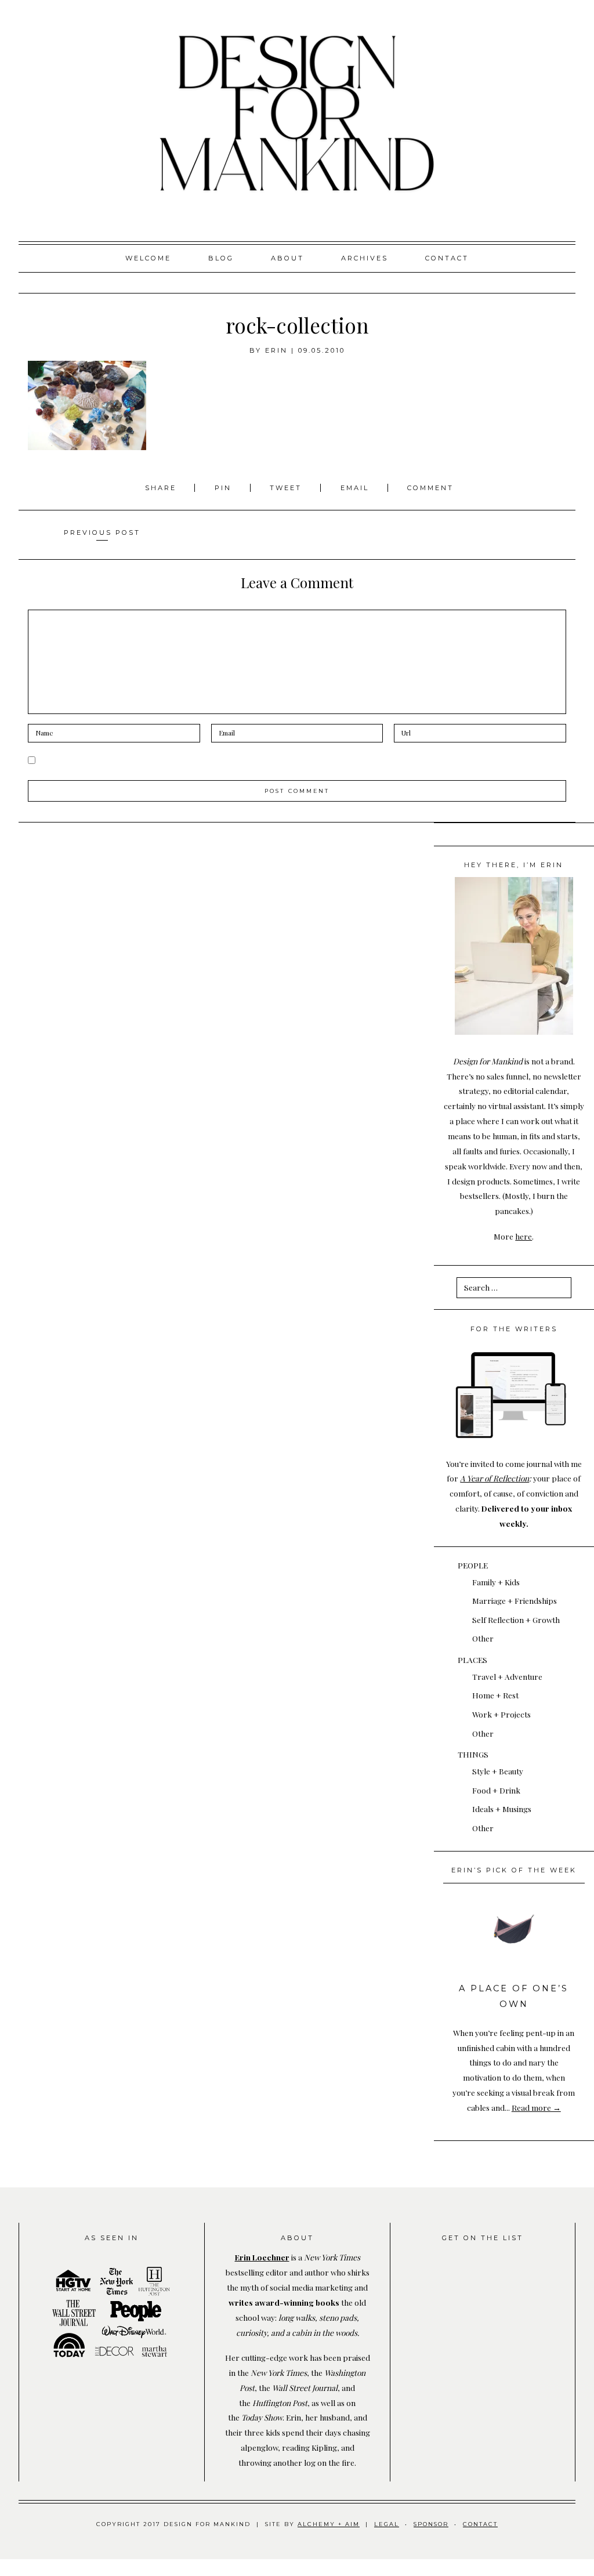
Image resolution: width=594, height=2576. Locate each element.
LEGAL (387, 2524)
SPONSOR (431, 2524)
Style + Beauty (498, 1771)
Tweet (287, 488)
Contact (447, 258)
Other (483, 1638)
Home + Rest (495, 1695)
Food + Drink (496, 1790)
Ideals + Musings (502, 1809)
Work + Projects (501, 1714)
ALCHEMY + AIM (329, 2524)
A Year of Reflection (495, 1478)
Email (355, 488)
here (524, 1236)
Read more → (536, 2107)
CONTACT (480, 2524)
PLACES (472, 1660)
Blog (221, 258)
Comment (430, 488)
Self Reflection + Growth (516, 1619)
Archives (365, 258)
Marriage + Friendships (515, 1600)
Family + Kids (496, 1582)
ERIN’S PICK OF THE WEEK (514, 1870)
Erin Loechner (262, 2257)
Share (162, 488)
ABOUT (287, 258)
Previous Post (102, 532)
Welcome (148, 258)
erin (276, 350)
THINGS (473, 1754)
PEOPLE (473, 1565)
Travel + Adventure (507, 1676)
